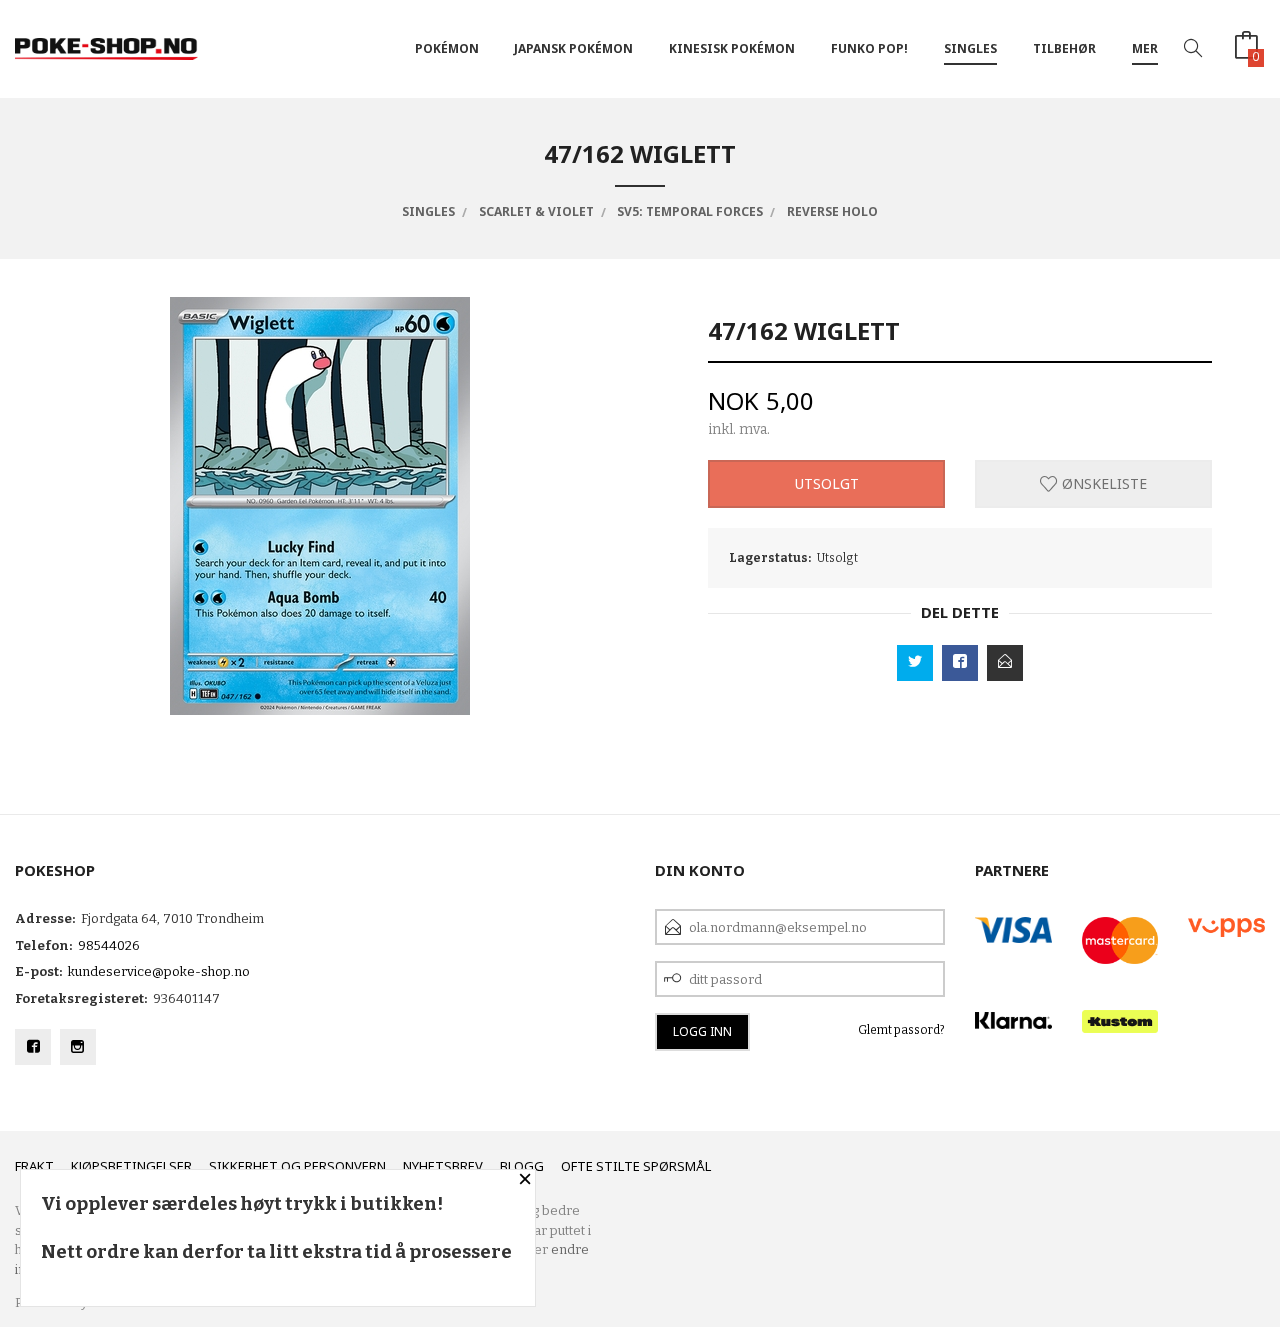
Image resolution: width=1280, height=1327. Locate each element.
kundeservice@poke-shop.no (159, 971)
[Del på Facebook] (960, 663)
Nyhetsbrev (443, 1166)
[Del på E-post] (1005, 663)
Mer (1145, 48)
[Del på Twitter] (915, 663)
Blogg (522, 1166)
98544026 (109, 945)
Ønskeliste (1102, 483)
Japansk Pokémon (573, 48)
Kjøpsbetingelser (131, 1166)
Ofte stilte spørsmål (636, 1166)
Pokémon (447, 48)
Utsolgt (827, 483)
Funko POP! (869, 48)
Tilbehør (1064, 48)
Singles (970, 48)
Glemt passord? (901, 1030)
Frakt (34, 1166)
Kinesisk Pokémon (732, 48)
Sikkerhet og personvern (297, 1166)
